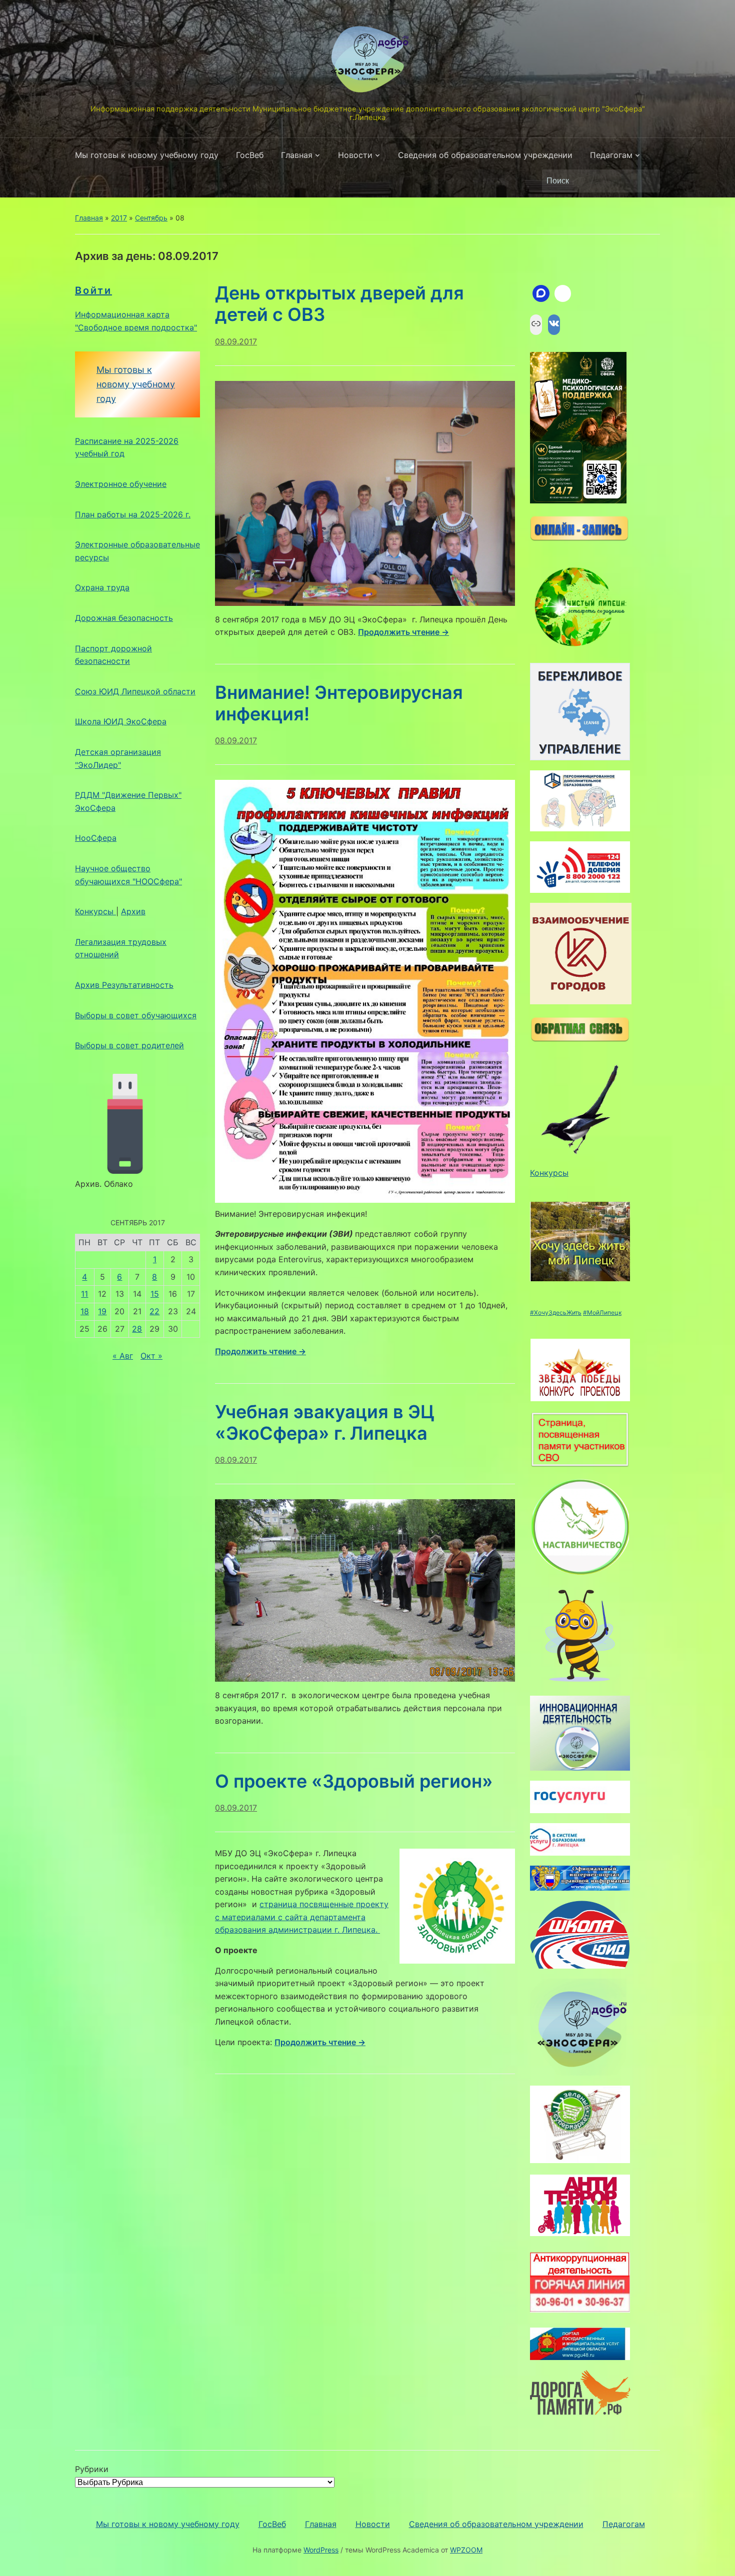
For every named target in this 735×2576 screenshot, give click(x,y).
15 (155, 1294)
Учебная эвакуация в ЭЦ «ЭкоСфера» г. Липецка (325, 1422)
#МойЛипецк (602, 1312)
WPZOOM (466, 2550)
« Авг (123, 1356)
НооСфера (96, 838)
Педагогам (611, 155)
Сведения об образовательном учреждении (485, 155)
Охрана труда (102, 587)
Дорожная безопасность (124, 618)
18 (85, 1311)
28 (137, 1329)
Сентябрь (151, 218)
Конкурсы (95, 911)
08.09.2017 (236, 341)
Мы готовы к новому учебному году (147, 155)
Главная (297, 155)
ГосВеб (250, 155)
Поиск (647, 181)
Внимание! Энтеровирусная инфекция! (339, 703)
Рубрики (92, 2469)
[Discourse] (541, 293)
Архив (133, 911)
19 (102, 1311)
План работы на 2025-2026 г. (133, 514)
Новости (355, 155)
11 (84, 1294)
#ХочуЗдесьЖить (556, 1312)
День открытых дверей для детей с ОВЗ (339, 304)
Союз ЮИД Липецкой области (135, 691)
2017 (119, 218)
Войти (93, 290)
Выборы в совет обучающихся (136, 1015)
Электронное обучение (121, 484)
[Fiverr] (563, 293)
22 (154, 1311)
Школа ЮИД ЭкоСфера (121, 721)
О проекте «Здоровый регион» (354, 1781)
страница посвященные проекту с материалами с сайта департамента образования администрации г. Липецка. (302, 1917)
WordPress (321, 2550)
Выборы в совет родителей (129, 1045)
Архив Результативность (124, 985)
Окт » (151, 1356)
